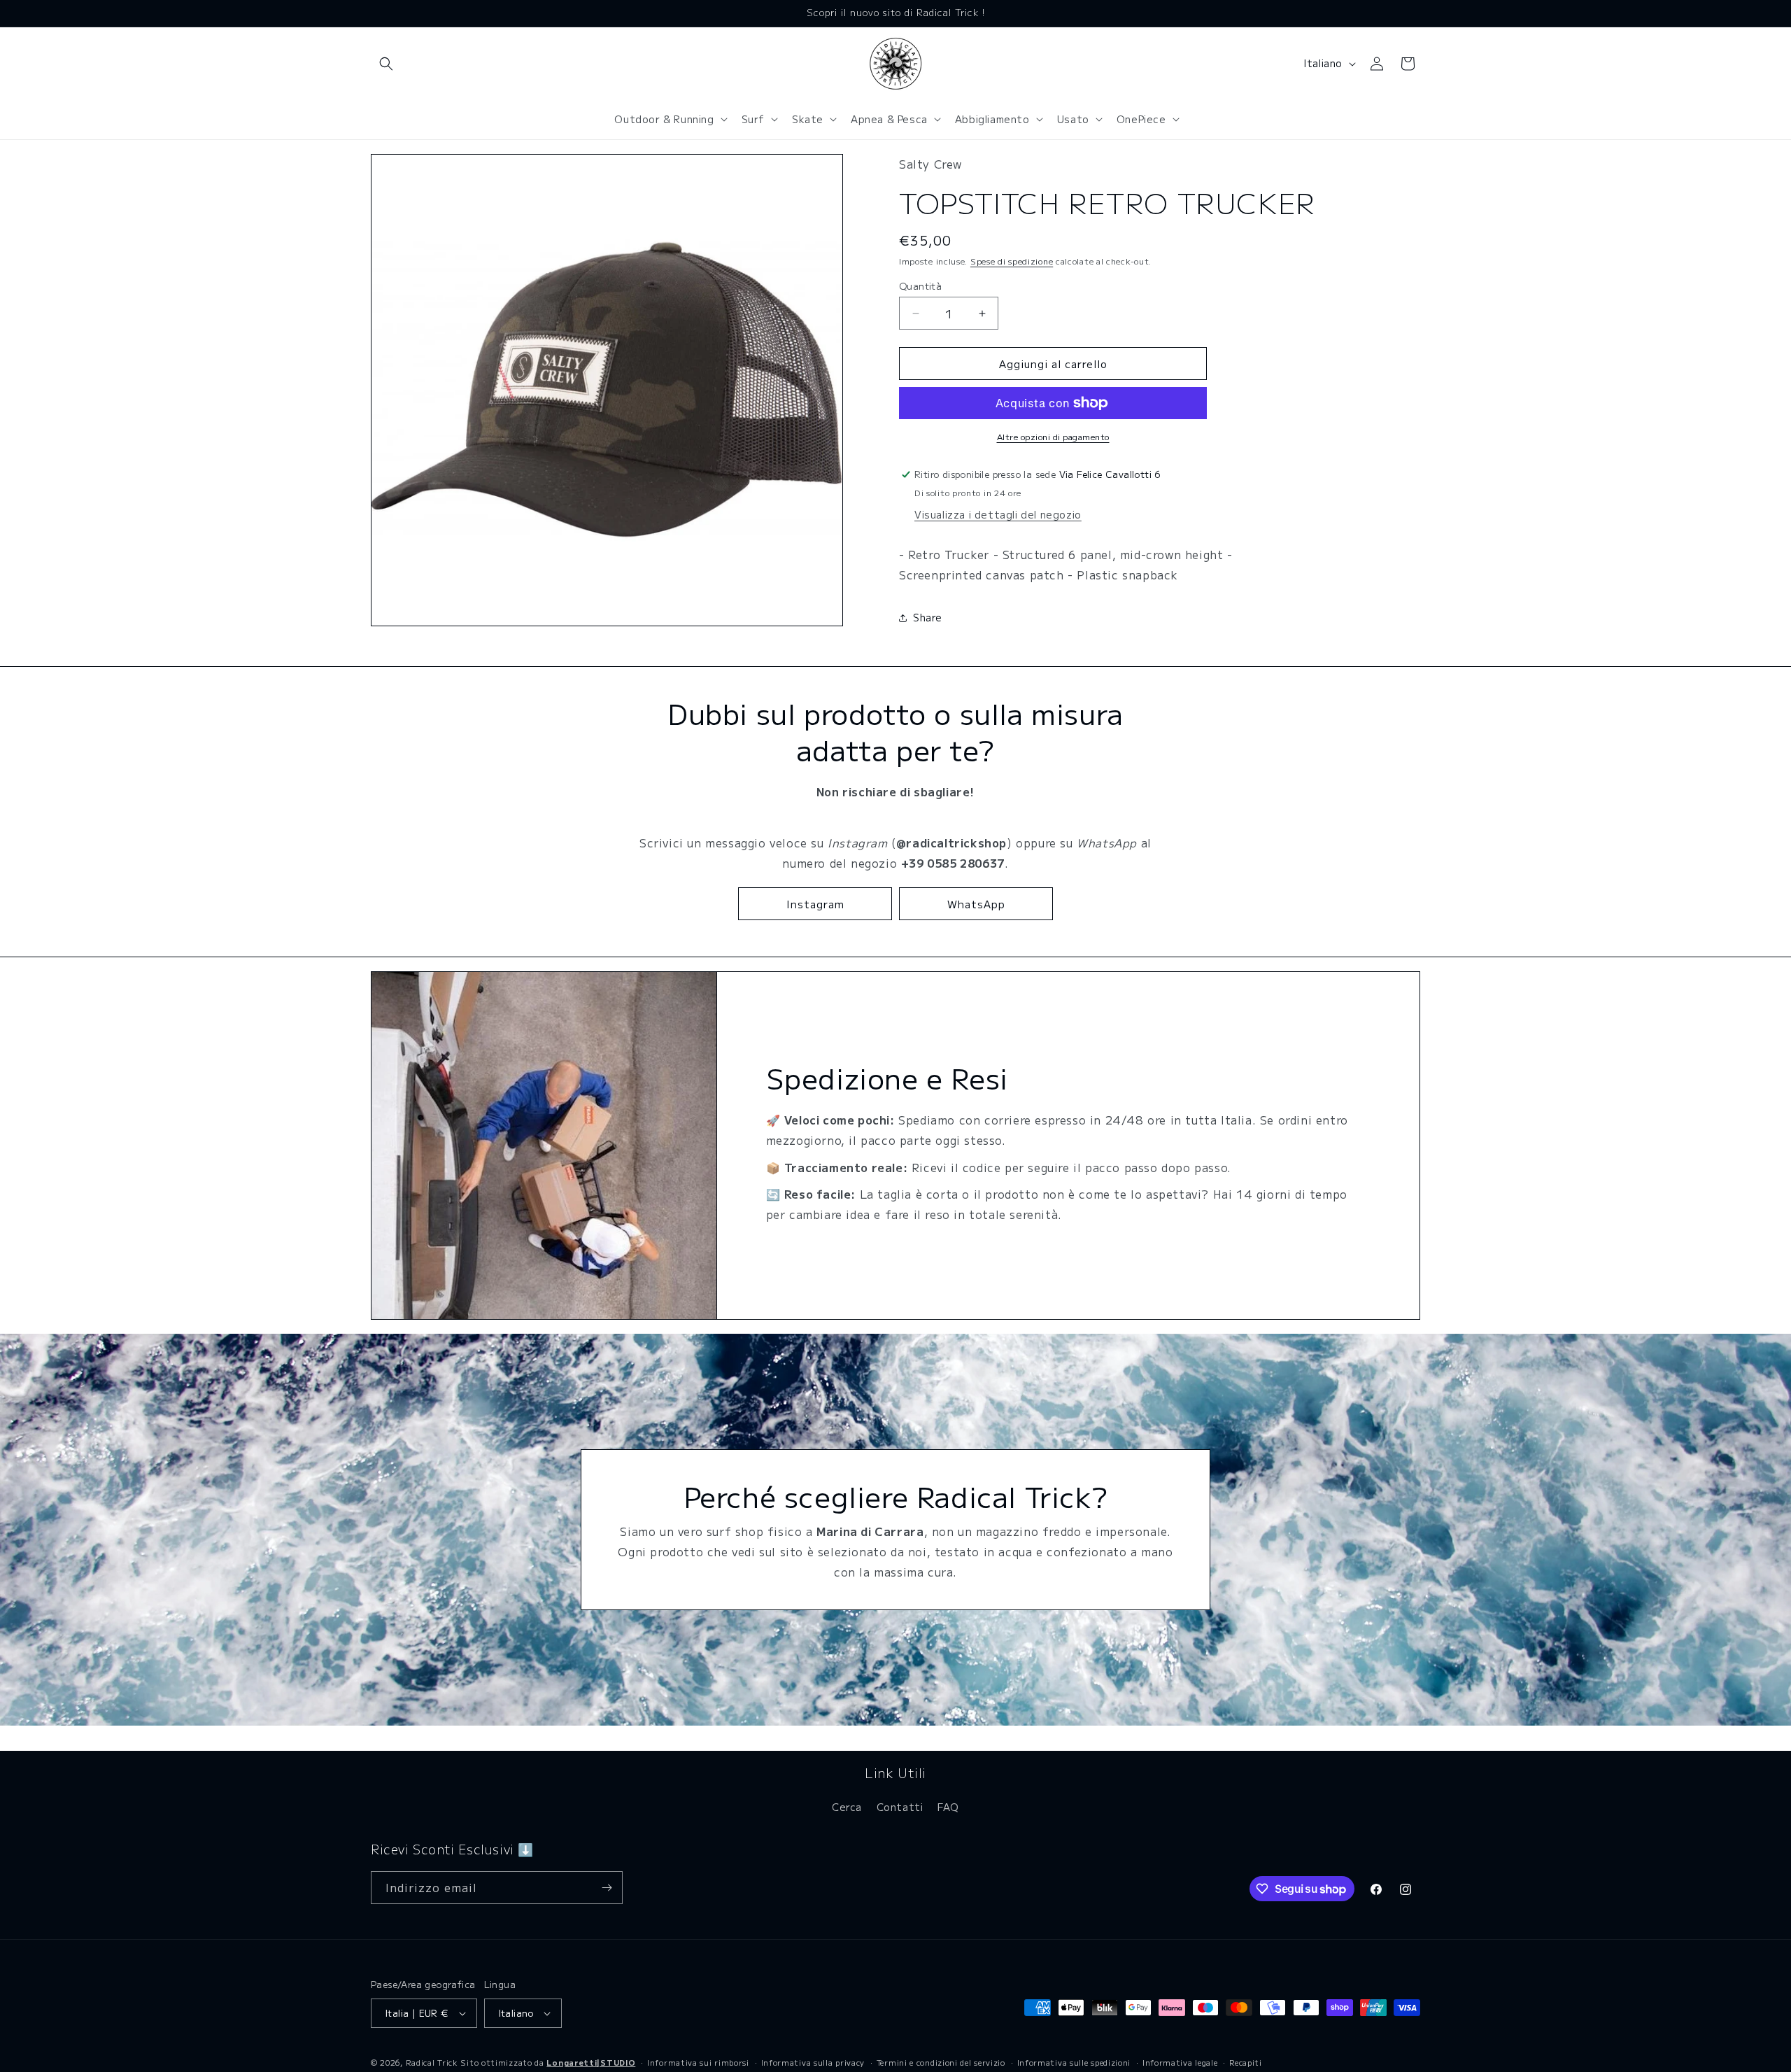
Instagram (815, 904)
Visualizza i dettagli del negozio (998, 514)
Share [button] (928, 617)
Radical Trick (432, 2062)
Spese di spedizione (1012, 261)
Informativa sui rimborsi (698, 2062)
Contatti (900, 1807)
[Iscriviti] (607, 1888)
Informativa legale (1180, 2062)
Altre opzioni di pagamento (1053, 436)
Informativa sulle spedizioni (1074, 2062)
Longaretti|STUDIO (591, 2062)
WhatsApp (976, 904)
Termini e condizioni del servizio (941, 2062)
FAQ (948, 1807)
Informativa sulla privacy (813, 2062)
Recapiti (1246, 2062)
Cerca (847, 1807)
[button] (386, 64)
